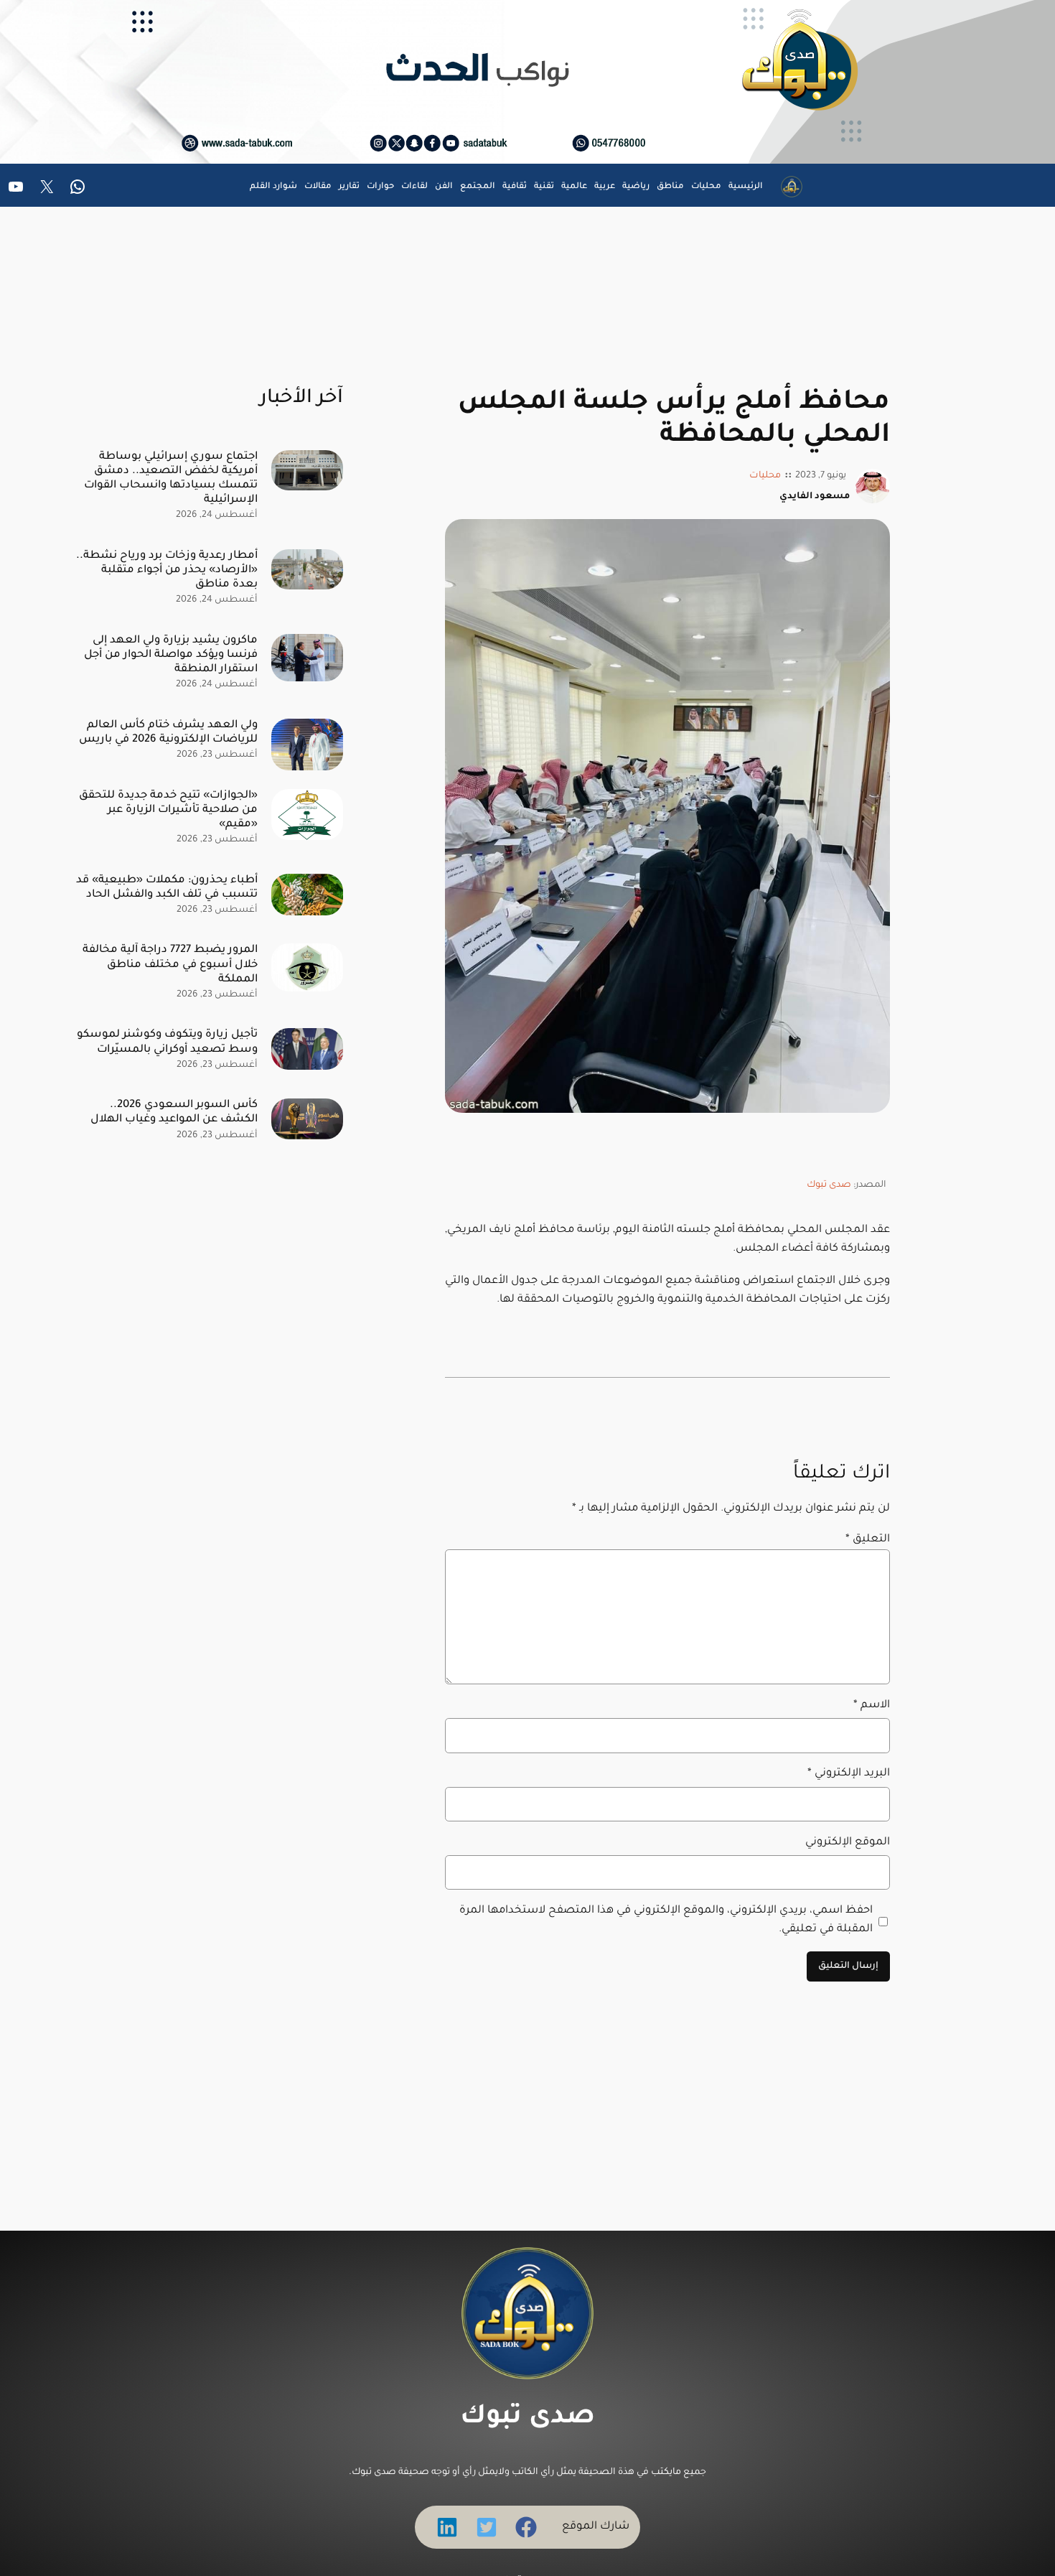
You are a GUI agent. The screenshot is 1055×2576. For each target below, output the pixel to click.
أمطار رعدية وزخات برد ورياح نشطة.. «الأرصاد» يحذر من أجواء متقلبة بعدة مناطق (167, 570)
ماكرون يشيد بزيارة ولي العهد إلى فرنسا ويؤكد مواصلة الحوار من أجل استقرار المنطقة (171, 655)
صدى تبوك (829, 1185)
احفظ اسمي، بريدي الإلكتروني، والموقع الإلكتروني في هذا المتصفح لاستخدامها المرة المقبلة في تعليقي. (666, 1920)
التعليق (868, 1540)
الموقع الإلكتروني (848, 1843)
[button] (526, 2527)
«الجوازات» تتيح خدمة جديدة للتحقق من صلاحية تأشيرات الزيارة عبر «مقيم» (168, 810)
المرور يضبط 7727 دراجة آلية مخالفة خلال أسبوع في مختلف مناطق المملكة (170, 965)
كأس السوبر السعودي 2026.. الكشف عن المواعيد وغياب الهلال (174, 1112)
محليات (765, 476)
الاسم (872, 1705)
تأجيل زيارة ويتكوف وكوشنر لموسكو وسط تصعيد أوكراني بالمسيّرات (167, 1042)
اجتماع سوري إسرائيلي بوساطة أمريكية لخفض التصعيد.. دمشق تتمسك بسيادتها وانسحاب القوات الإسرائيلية (171, 479)
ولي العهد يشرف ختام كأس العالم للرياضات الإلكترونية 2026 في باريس (168, 733)
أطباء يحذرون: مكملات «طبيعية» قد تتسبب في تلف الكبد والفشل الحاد (167, 888)
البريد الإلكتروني (849, 1774)
